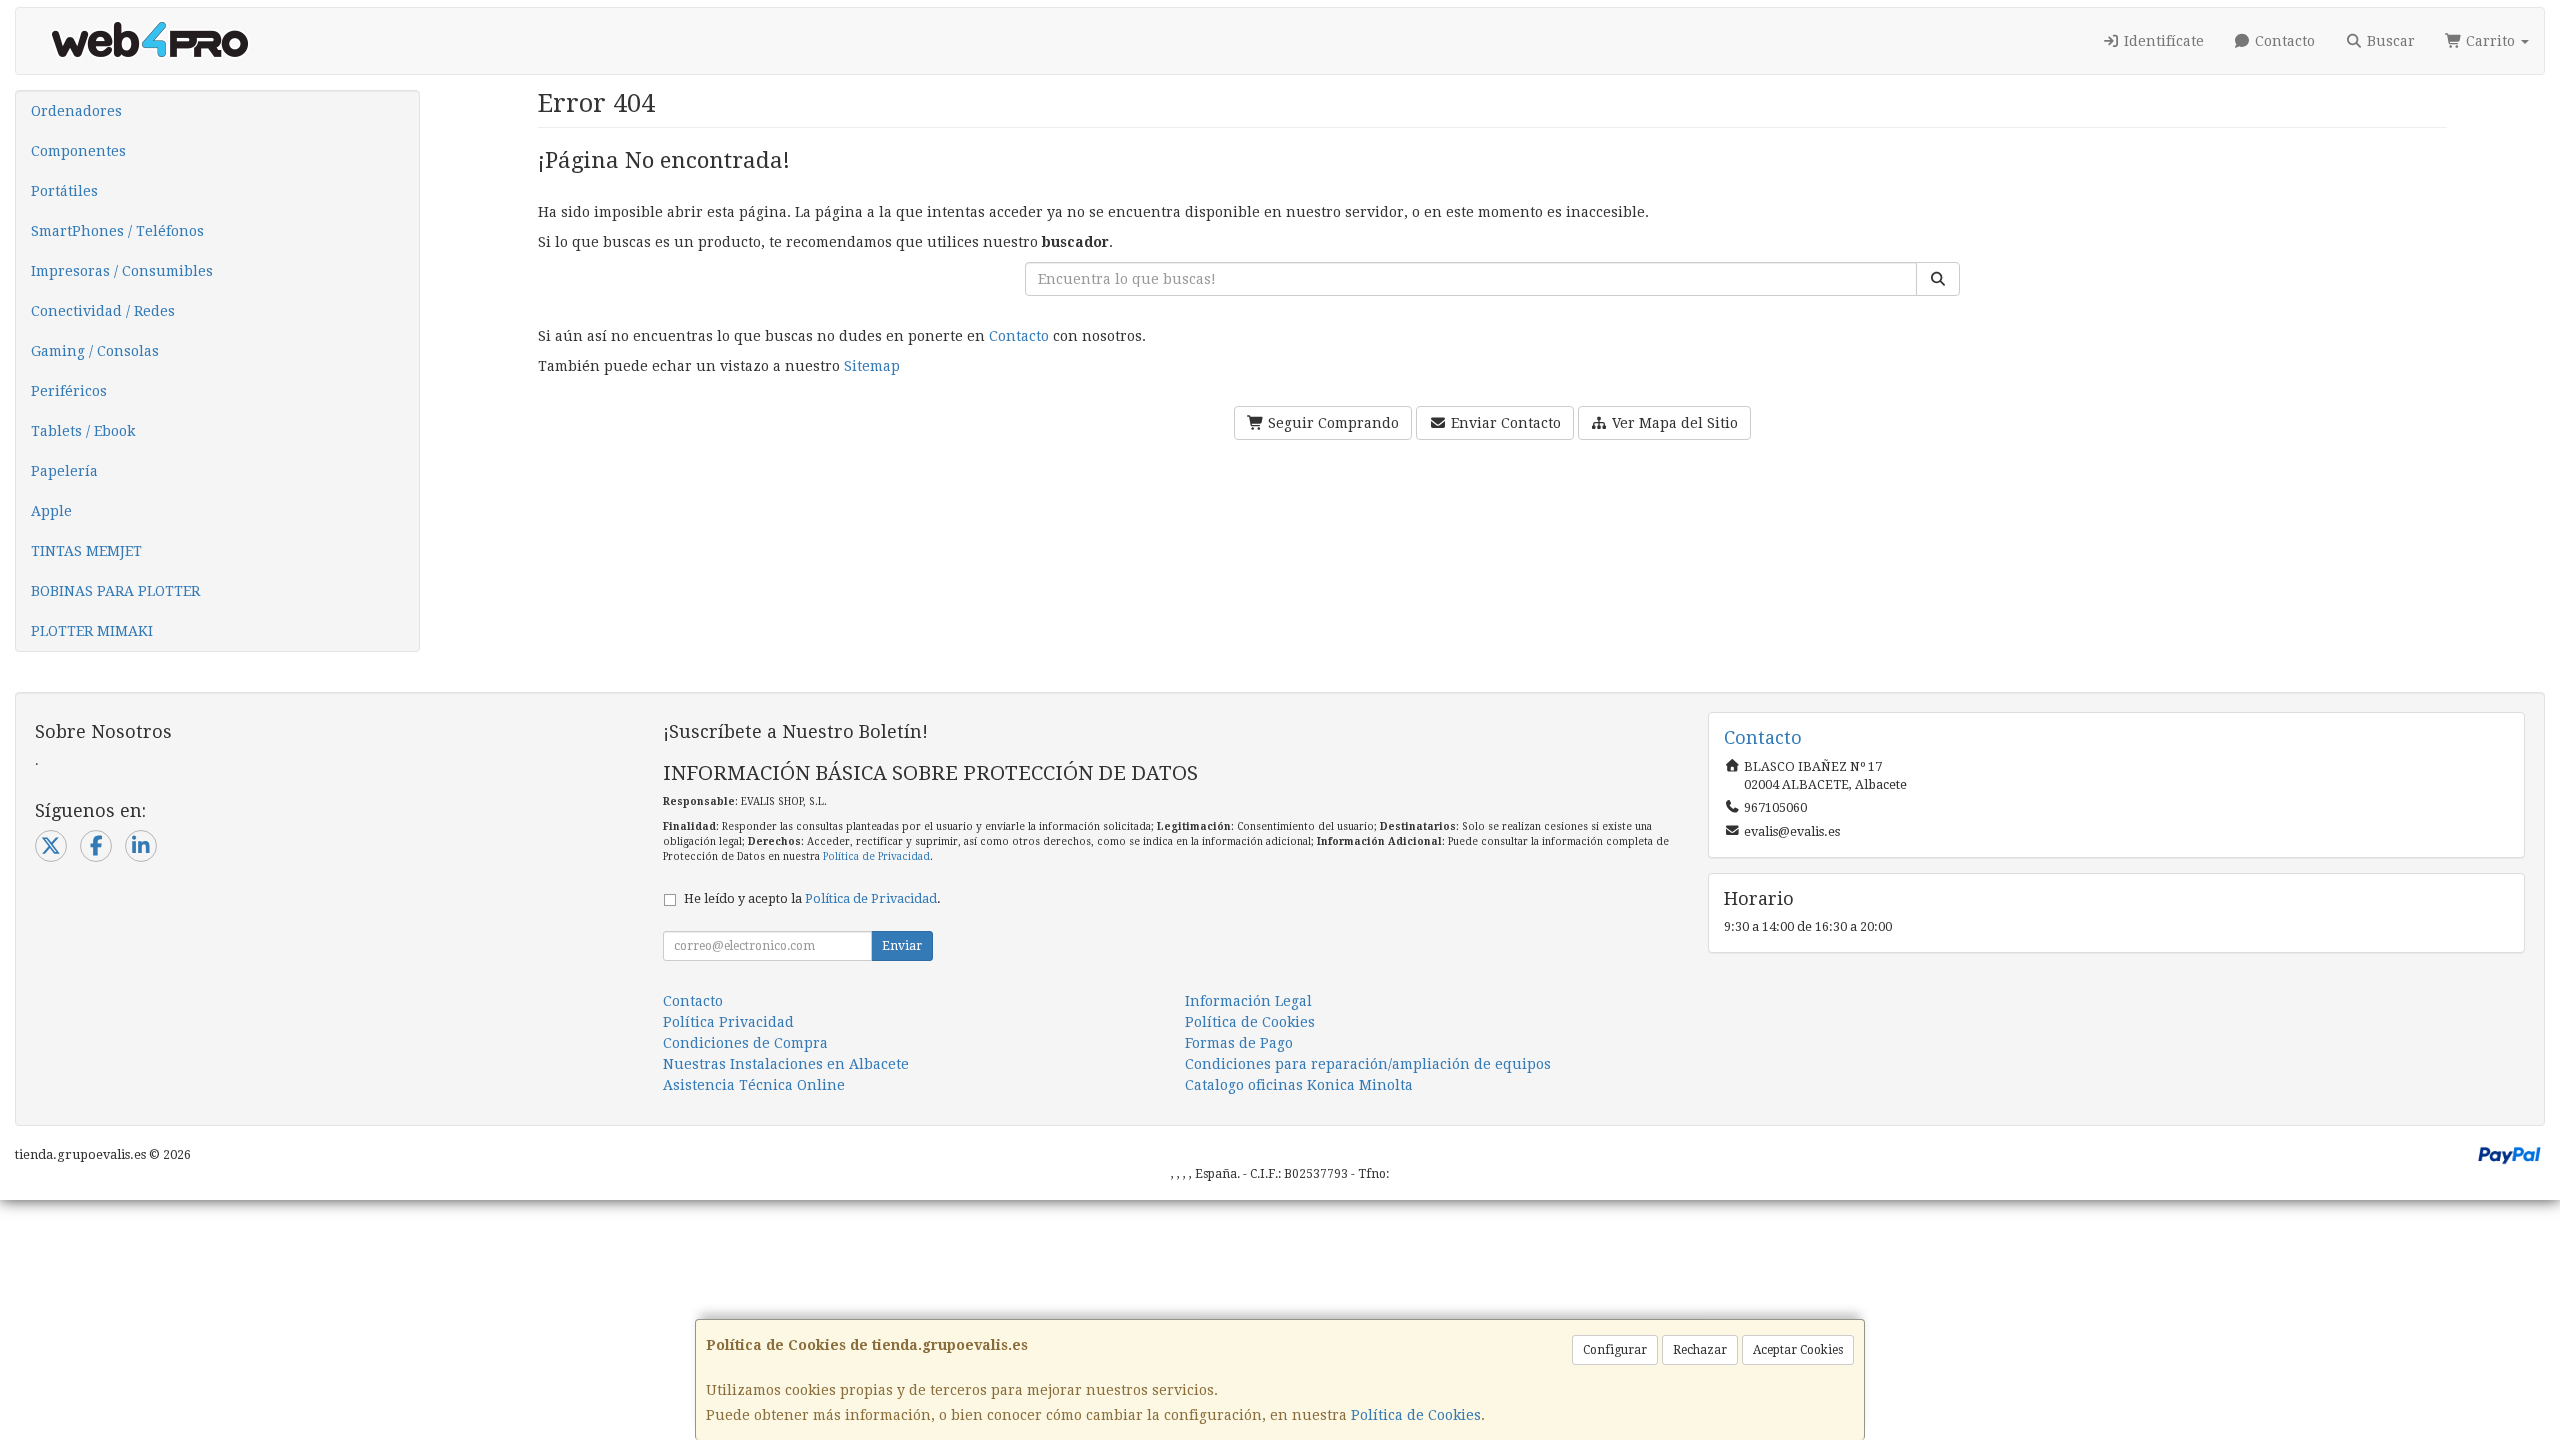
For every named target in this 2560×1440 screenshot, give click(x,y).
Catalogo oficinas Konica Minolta (1299, 1085)
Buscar (2389, 41)
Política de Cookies (1416, 1415)
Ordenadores (76, 111)
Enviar (902, 946)
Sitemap (872, 366)
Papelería (64, 471)
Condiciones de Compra (745, 1043)
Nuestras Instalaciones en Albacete (786, 1064)
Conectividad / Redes (103, 311)
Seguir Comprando (1331, 423)
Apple (51, 511)
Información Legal (1248, 1001)
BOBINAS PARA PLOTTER (115, 591)
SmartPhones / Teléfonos (117, 231)
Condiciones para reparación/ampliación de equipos (1368, 1064)
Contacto (2283, 41)
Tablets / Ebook (83, 431)
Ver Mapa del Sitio (1673, 423)
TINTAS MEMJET (86, 551)
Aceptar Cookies (1798, 1350)
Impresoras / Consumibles (122, 271)
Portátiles (64, 191)
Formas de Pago (1239, 1043)
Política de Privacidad (876, 856)
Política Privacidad (728, 1022)
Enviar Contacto (1504, 423)
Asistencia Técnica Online (754, 1085)
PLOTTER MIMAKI (92, 631)
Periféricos (69, 391)
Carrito (2490, 41)
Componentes (78, 151)
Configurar (1615, 1350)
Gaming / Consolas (95, 351)
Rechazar (1700, 1350)
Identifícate (2162, 41)
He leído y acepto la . (812, 898)
